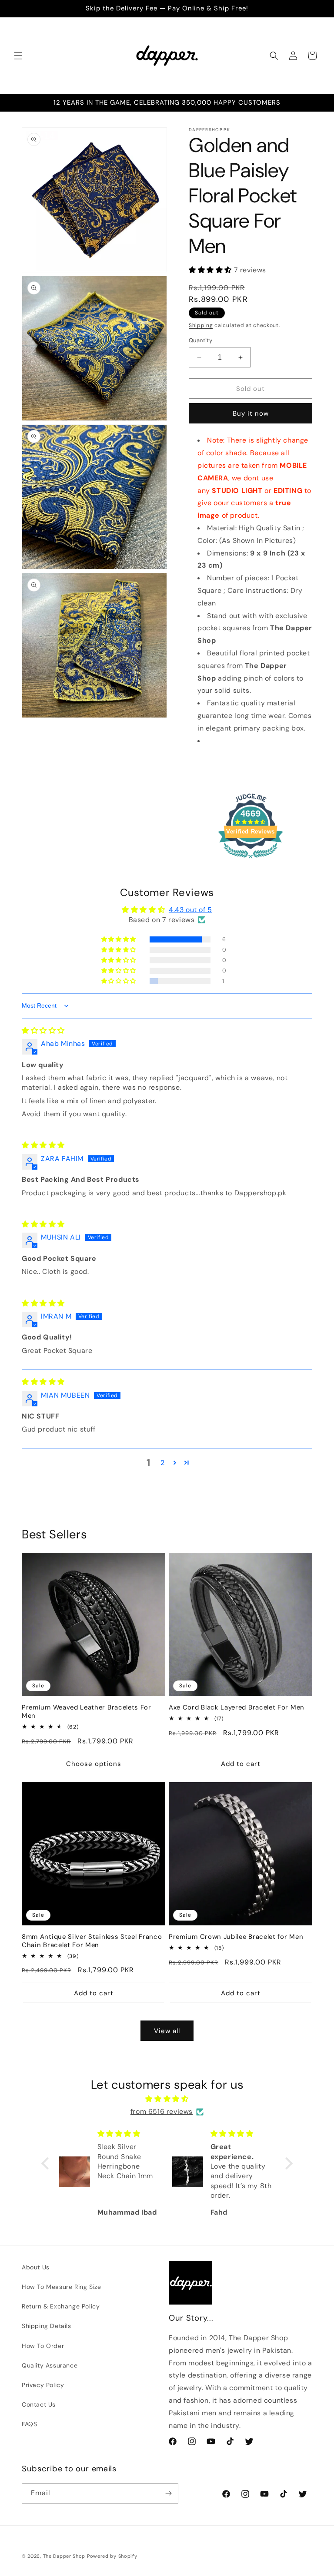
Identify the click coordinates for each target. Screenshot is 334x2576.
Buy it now (251, 413)
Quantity (200, 340)
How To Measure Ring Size (61, 2287)
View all (167, 2031)
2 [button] (163, 1463)
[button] (18, 56)
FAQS (29, 2424)
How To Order (43, 2346)
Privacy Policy (43, 2385)
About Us (36, 2267)
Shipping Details (47, 2326)
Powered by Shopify (112, 2556)
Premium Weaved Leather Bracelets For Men (87, 1712)
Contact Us (39, 2404)
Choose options (94, 1764)
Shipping (201, 325)
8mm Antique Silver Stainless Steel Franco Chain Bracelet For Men (92, 1941)
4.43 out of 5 (190, 910)
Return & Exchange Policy (61, 2306)
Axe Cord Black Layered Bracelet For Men (237, 1708)
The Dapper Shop (64, 2556)
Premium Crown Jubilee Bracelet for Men (236, 1937)
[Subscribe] (168, 2493)
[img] (43, 1030)
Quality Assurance (50, 2365)
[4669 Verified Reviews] (250, 860)
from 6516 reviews (162, 2111)
